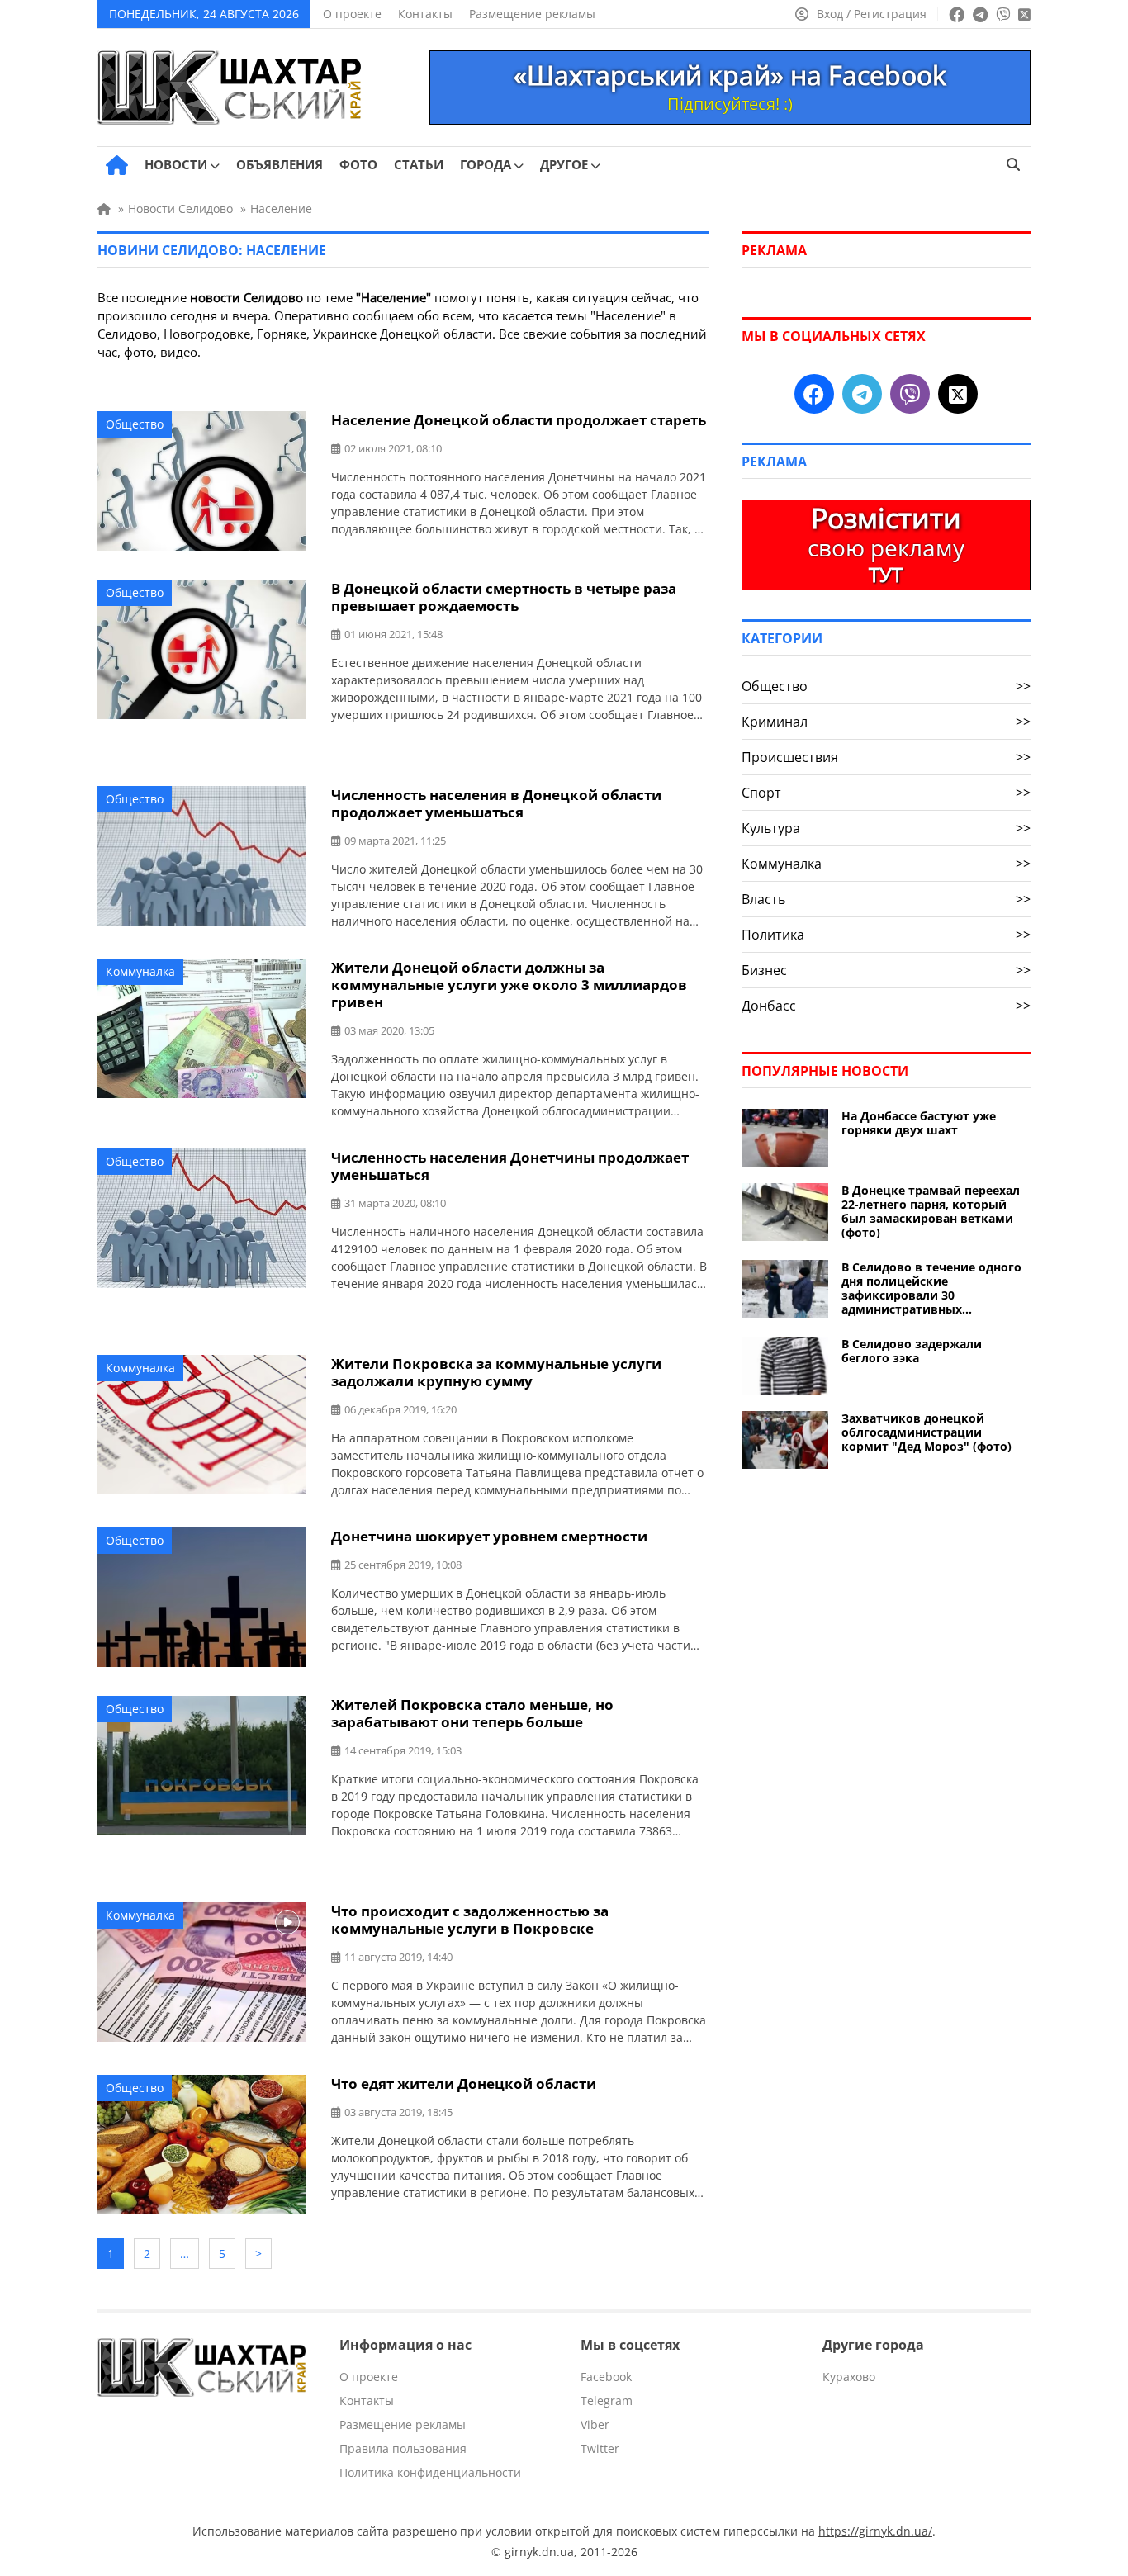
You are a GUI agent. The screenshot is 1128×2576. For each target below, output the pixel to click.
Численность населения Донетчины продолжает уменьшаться (510, 1166)
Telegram (607, 2401)
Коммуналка (140, 971)
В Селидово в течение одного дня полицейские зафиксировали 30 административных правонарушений (931, 1288)
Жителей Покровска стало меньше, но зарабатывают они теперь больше (472, 1713)
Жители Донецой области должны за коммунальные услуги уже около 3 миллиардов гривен (509, 985)
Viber (595, 2424)
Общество (135, 424)
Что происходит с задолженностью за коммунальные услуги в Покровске (470, 1920)
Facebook (606, 2377)
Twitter (600, 2448)
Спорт (886, 793)
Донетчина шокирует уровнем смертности (489, 1536)
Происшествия (886, 757)
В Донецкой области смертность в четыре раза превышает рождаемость (504, 597)
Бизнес (886, 970)
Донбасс (886, 1006)
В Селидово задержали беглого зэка (912, 1351)
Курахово (849, 2377)
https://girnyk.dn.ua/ (875, 2531)
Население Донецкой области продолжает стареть (519, 420)
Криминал (886, 722)
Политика (886, 935)
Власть (886, 899)
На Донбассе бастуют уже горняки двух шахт (919, 1123)
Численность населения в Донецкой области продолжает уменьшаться (496, 803)
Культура (886, 828)
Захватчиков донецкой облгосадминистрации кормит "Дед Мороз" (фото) (927, 1432)
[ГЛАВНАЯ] (117, 165)
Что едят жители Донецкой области (464, 2084)
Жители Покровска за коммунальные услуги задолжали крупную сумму (496, 1372)
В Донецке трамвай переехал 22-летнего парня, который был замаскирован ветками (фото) (931, 1211)
